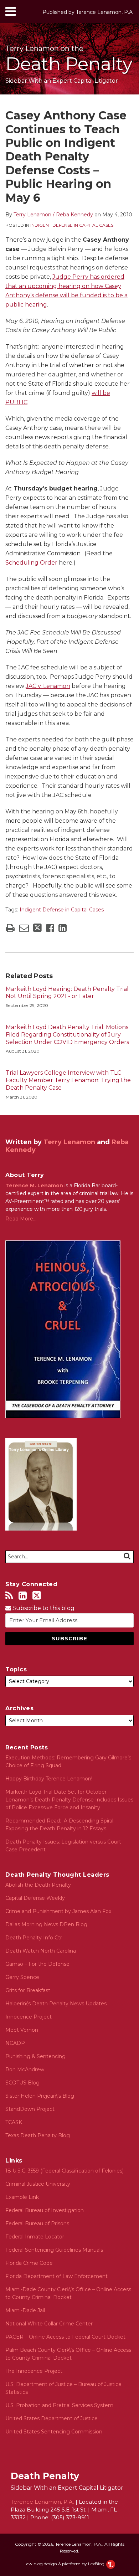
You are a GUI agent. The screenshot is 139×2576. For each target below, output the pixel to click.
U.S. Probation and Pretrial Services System (59, 2405)
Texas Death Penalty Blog (38, 2135)
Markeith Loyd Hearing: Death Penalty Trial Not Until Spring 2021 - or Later (67, 993)
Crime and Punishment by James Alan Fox (58, 1911)
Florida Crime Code (29, 2263)
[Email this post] (24, 928)
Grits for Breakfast (28, 1990)
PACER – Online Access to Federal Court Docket (65, 2337)
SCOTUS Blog (22, 2083)
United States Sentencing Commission (54, 2432)
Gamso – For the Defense (37, 1964)
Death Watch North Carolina (41, 1951)
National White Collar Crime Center (49, 2324)
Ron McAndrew (25, 2069)
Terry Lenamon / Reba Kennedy (53, 215)
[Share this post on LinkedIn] (63, 928)
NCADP (15, 2043)
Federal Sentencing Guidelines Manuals (54, 2250)
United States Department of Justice (52, 2418)
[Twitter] (37, 1595)
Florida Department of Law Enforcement (56, 2276)
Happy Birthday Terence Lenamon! (49, 1779)
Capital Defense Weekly (35, 1898)
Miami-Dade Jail (25, 2310)
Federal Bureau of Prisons (37, 2223)
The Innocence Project (34, 2371)
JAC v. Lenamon (48, 686)
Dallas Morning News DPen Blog (46, 1924)
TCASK (14, 2122)
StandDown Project (30, 2109)
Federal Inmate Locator (35, 2237)
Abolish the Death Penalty (38, 1885)
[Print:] (10, 928)
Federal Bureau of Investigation (45, 2210)
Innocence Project (29, 2017)
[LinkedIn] (23, 1596)
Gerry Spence (22, 1977)
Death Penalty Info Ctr (34, 1938)
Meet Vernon (22, 2030)
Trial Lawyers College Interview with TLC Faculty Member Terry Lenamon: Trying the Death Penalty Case (68, 1080)
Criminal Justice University (38, 2184)
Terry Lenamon (69, 1142)
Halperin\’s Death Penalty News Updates (56, 2004)
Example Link (22, 2197)
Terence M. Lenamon (34, 1186)
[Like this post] (50, 928)
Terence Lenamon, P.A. (105, 12)
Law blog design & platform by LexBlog (65, 2564)
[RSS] (9, 1596)
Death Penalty (69, 64)
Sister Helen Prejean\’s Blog (40, 2096)
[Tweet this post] (37, 928)
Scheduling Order (31, 563)
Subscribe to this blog (43, 1608)
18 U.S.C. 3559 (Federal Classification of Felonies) (65, 2171)
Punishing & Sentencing (35, 2056)
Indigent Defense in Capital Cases (72, 225)
